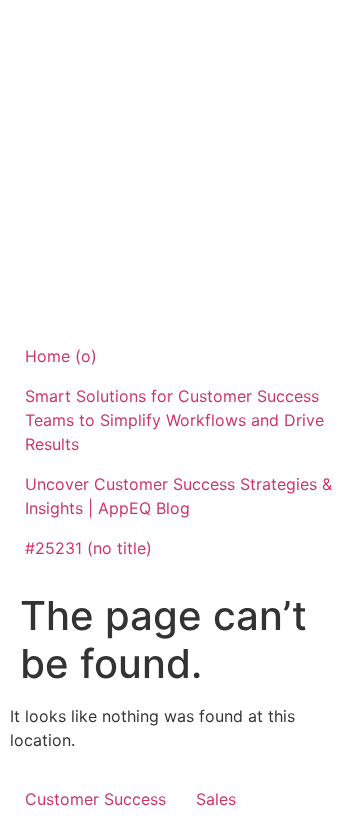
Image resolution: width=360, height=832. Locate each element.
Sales (216, 799)
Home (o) (61, 356)
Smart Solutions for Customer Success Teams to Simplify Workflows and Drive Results (174, 420)
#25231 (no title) (88, 548)
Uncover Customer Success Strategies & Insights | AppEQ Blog (178, 496)
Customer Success (95, 799)
